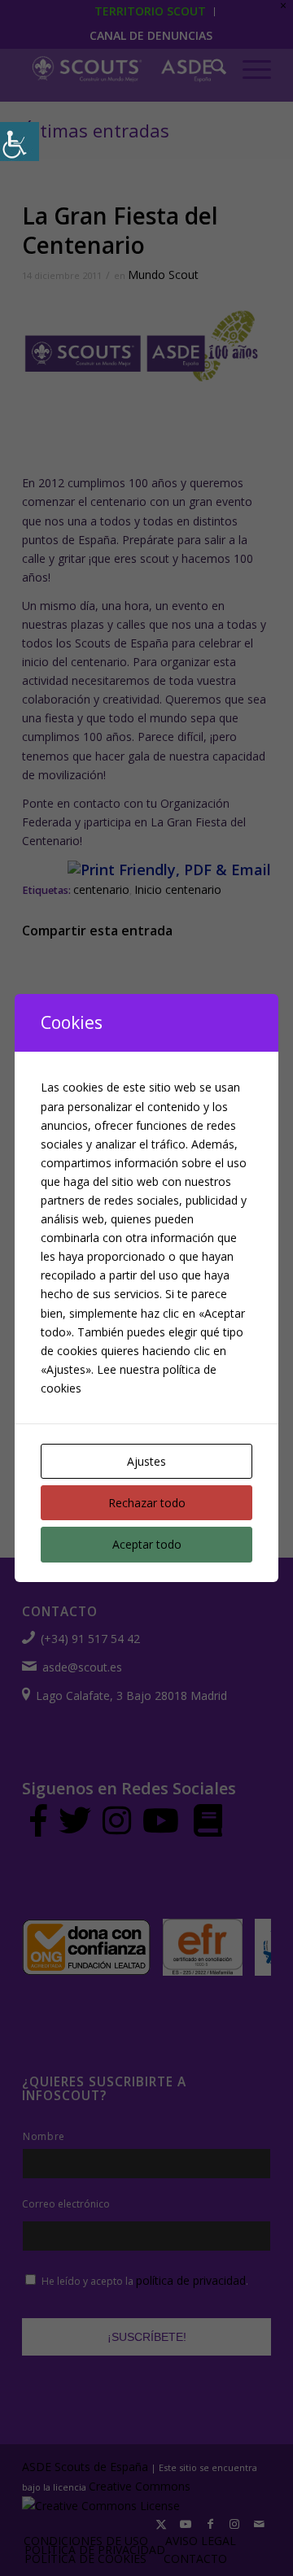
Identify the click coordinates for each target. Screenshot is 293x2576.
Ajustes (146, 1461)
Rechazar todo (147, 1503)
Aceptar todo (147, 1544)
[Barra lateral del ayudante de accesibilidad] (20, 142)
